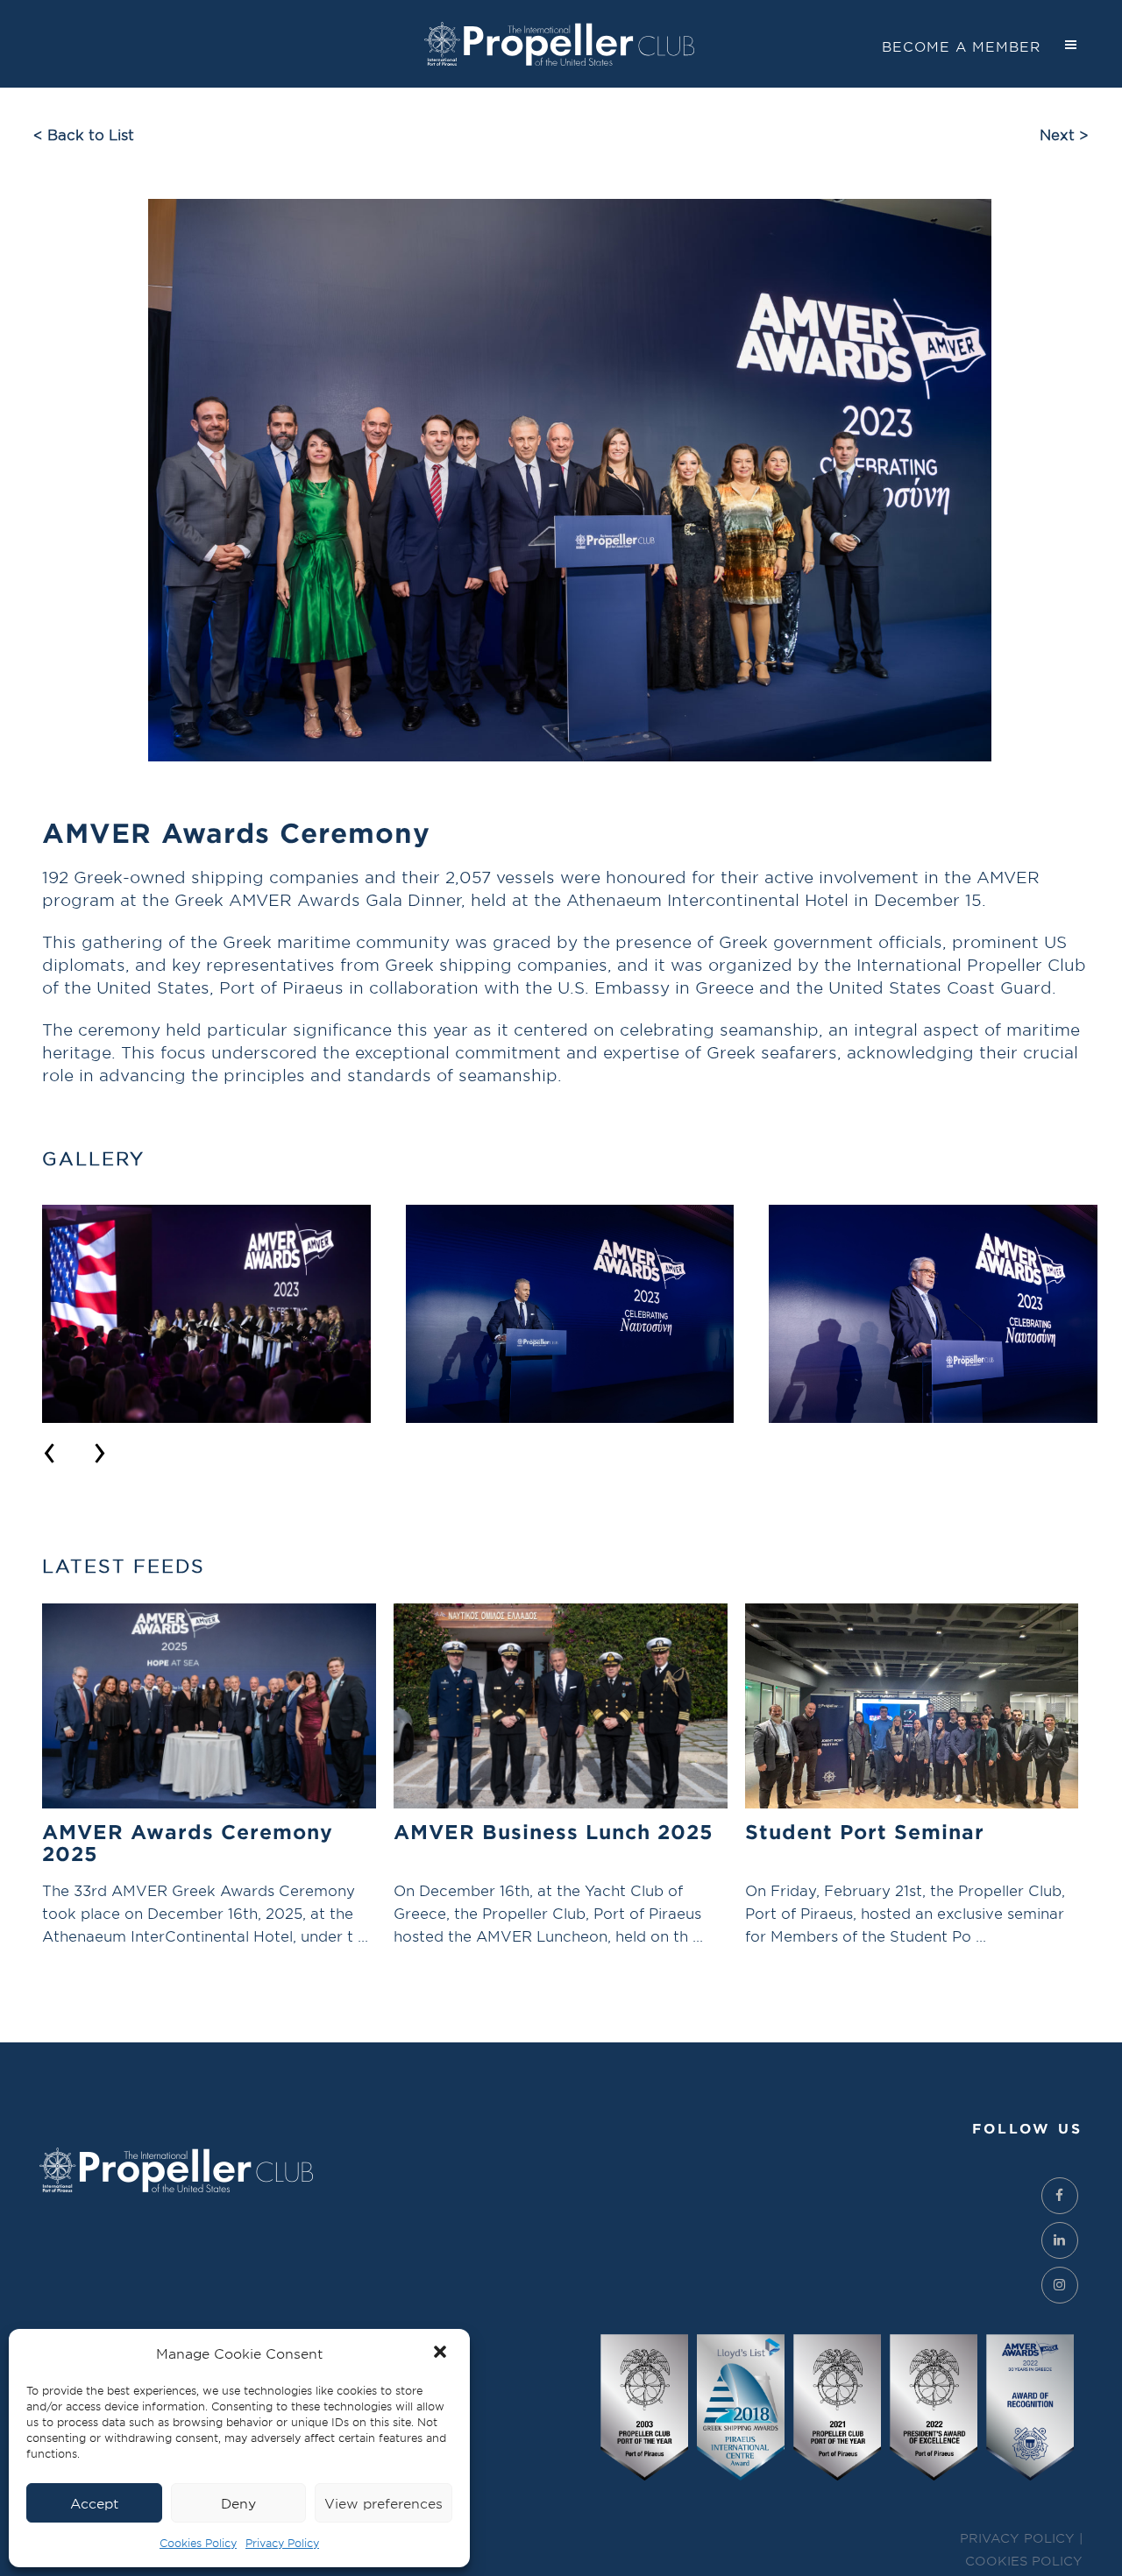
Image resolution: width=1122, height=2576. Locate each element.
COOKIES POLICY (1024, 2561)
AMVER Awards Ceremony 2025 (188, 1842)
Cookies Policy (198, 2543)
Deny (238, 2503)
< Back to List (84, 134)
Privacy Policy (282, 2543)
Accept (94, 2503)
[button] (442, 2353)
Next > (1064, 134)
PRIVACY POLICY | (1021, 2538)
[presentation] (50, 1448)
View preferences (383, 2503)
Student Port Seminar (865, 1831)
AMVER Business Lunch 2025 (554, 1831)
